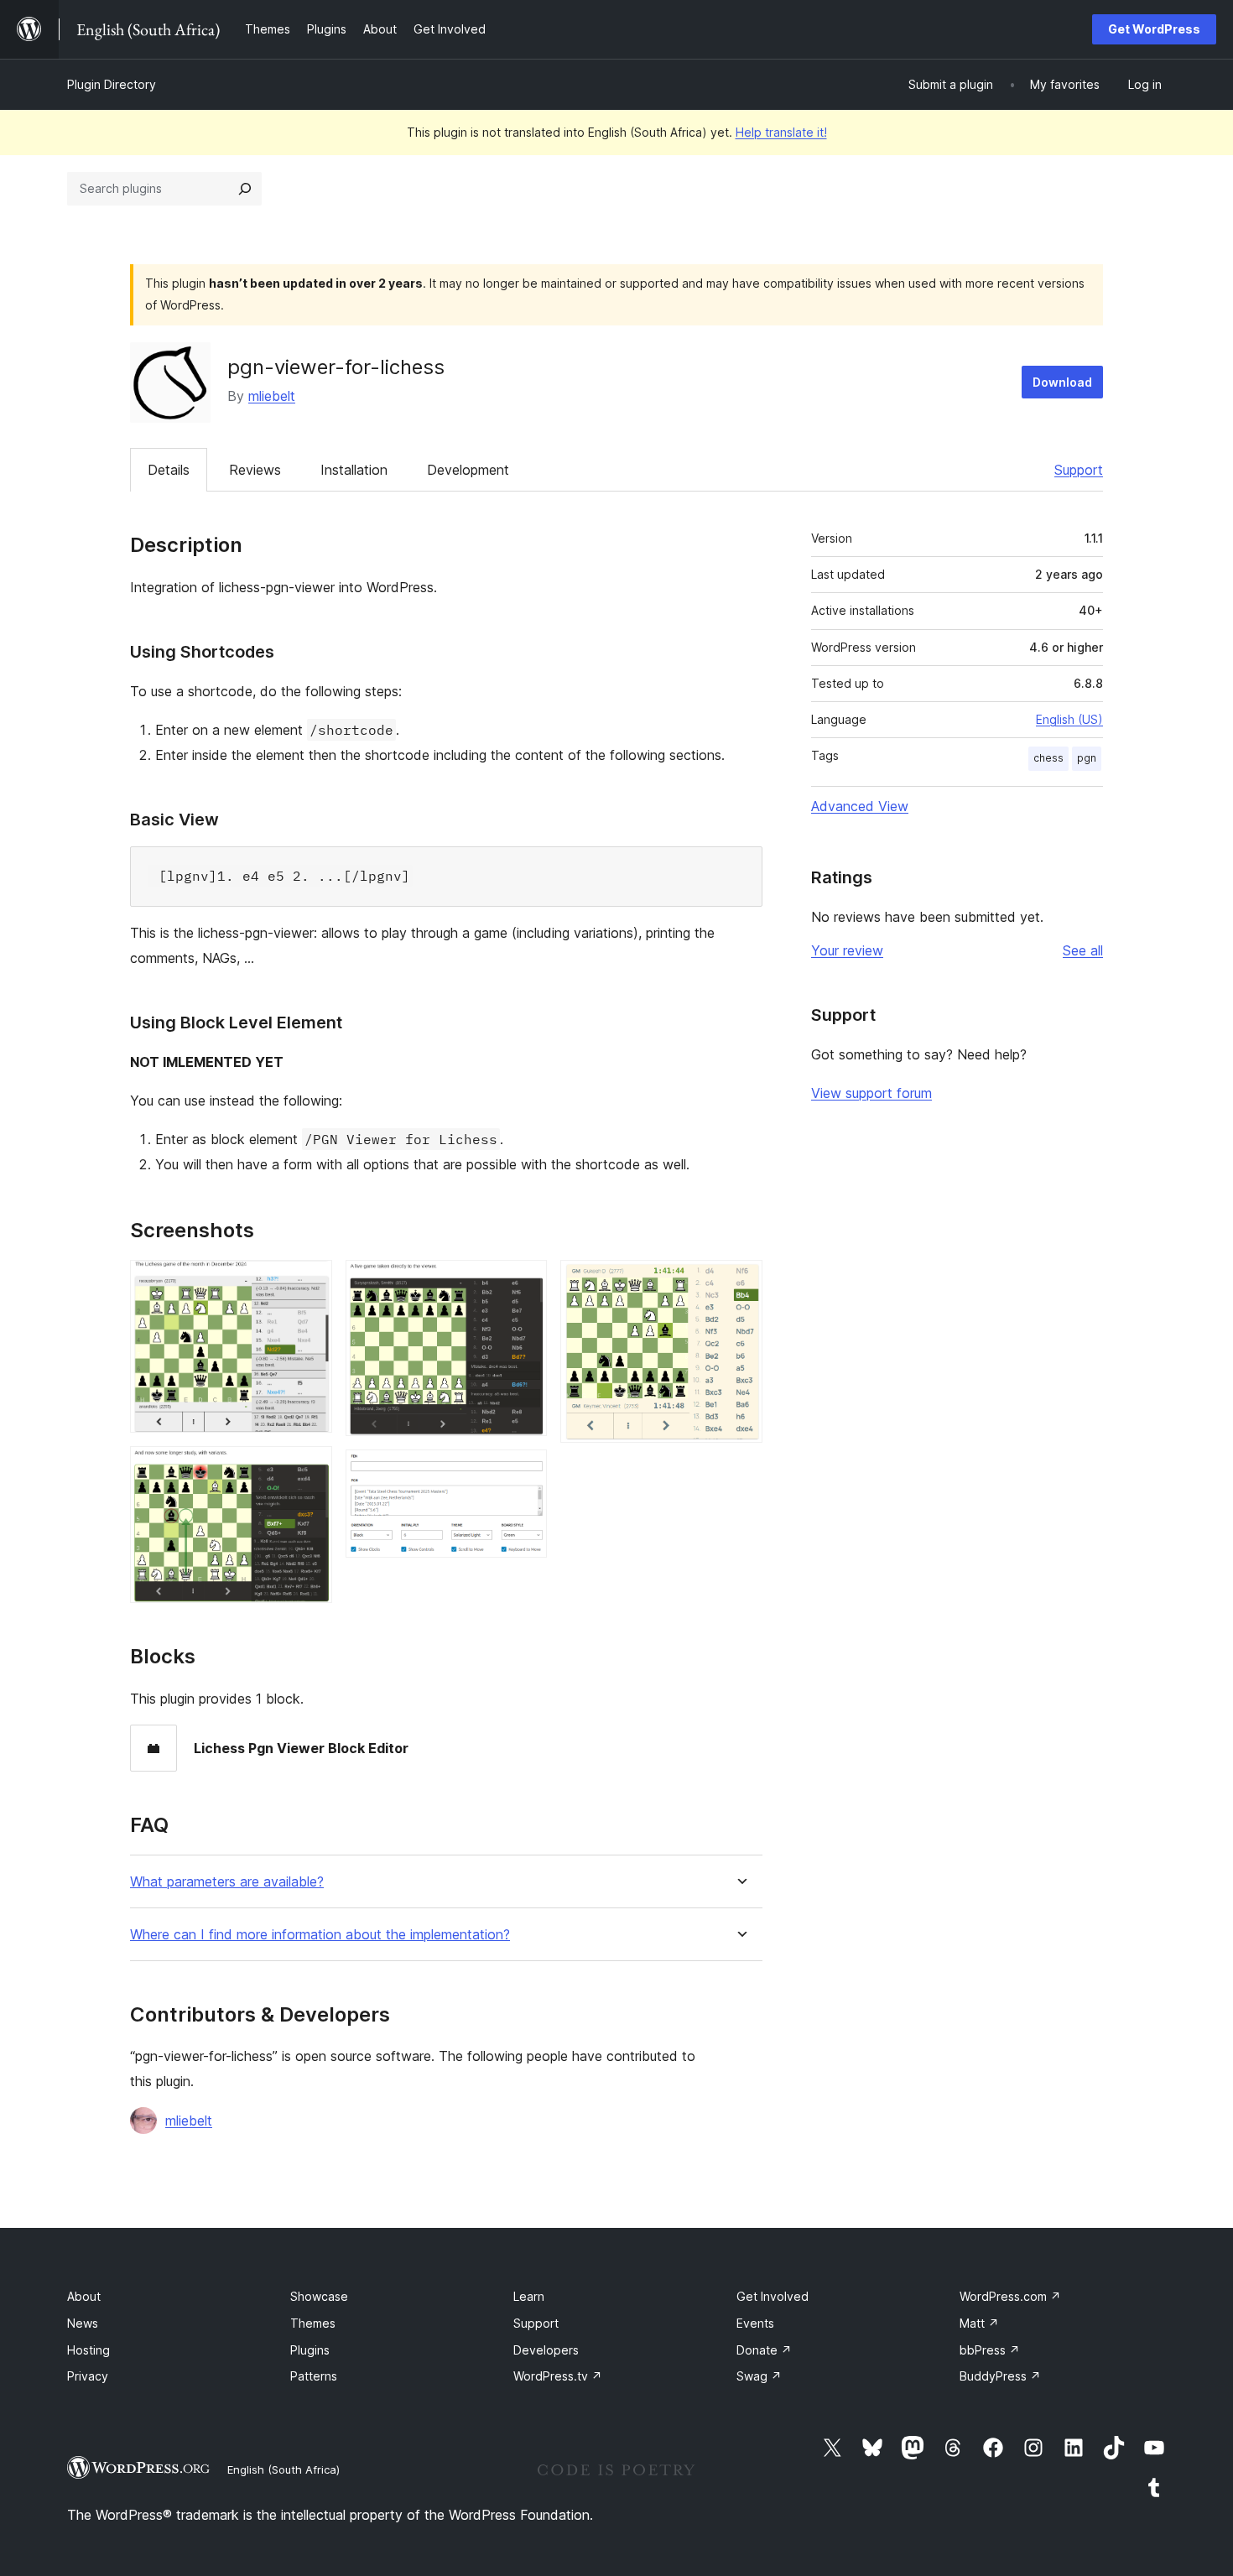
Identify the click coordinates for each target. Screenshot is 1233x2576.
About (84, 2296)
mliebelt (272, 396)
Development (468, 470)
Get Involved (773, 2296)
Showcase (319, 2296)
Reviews (255, 470)
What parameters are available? (227, 1882)
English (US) (1069, 719)
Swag (759, 2376)
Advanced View (860, 806)
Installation (354, 470)
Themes (313, 2323)
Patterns (314, 2376)
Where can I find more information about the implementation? (320, 1935)
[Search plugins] (245, 189)
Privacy (88, 2376)
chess (1048, 758)
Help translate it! (781, 132)
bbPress (990, 2350)
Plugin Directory (112, 84)
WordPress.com (1010, 2296)
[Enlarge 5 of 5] (740, 1283)
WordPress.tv (558, 2376)
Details (169, 470)
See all (1083, 950)
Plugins (310, 2350)
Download (1062, 382)
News (83, 2323)
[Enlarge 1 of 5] (310, 1283)
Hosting (88, 2350)
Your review (847, 950)
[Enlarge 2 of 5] (310, 1469)
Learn (529, 2296)
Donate (764, 2350)
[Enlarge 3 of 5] (524, 1283)
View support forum (871, 1093)
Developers (546, 2350)
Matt (979, 2323)
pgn (1087, 758)
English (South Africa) (284, 2469)
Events (755, 2323)
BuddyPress (1000, 2376)
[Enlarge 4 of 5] (524, 1472)
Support (1079, 470)
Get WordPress (1154, 29)
